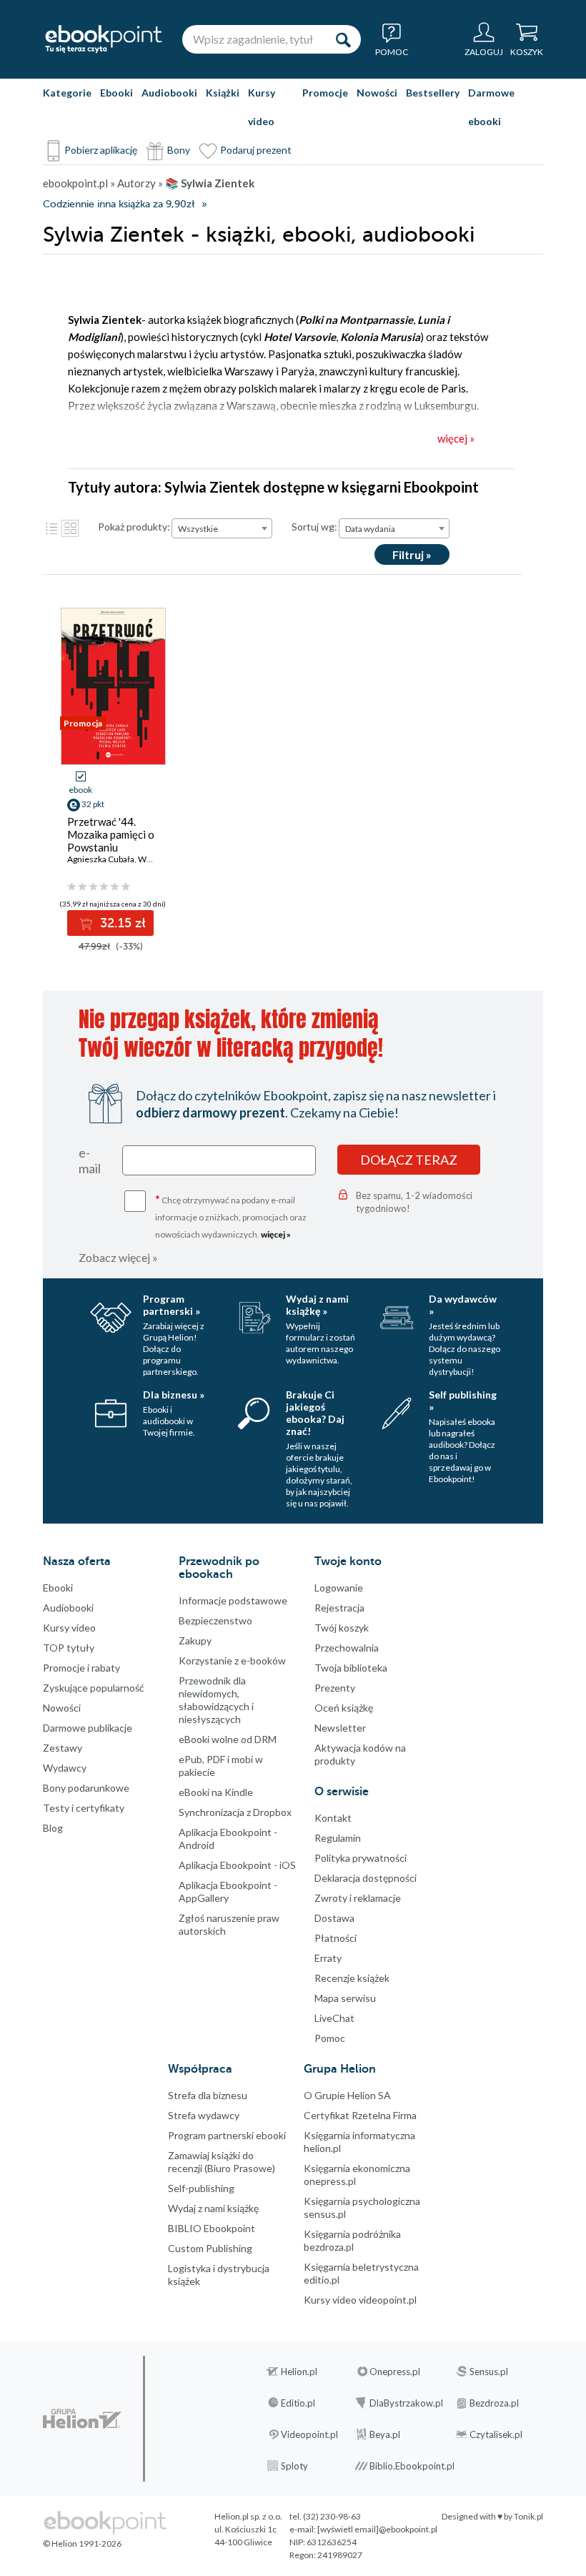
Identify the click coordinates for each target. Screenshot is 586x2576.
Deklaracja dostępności (366, 1878)
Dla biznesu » (174, 1395)
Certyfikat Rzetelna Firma (360, 2115)
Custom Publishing (210, 2248)
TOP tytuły (69, 1648)
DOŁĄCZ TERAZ (409, 1160)
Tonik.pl (528, 2516)
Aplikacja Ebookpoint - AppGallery (228, 1891)
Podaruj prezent (256, 150)
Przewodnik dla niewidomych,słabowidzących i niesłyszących (216, 1700)
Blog (53, 1828)
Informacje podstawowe (233, 1600)
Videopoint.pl (309, 2434)
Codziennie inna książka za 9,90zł (119, 204)
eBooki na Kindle (216, 1792)
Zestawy (63, 1748)
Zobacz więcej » (118, 1257)
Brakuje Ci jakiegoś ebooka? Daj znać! (315, 1413)
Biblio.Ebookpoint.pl (412, 2466)
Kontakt (333, 1818)
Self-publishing (201, 2188)
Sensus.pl (489, 2372)
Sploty (294, 2466)
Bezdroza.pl (494, 2403)
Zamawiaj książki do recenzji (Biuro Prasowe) (222, 2162)
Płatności (336, 1938)
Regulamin (338, 1838)
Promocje (325, 93)
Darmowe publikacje (88, 1728)
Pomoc (330, 2038)
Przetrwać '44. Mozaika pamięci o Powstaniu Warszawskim (111, 841)
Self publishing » (463, 1401)
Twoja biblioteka (351, 1668)
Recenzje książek (352, 1978)
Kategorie (67, 93)
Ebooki (116, 93)
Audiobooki (169, 93)
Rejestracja (339, 1608)
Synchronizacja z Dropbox (235, 1812)
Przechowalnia (347, 1648)
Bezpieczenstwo (215, 1620)
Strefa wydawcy (204, 2115)
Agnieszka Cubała (101, 859)
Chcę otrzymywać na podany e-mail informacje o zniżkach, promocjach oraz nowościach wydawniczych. (231, 1216)
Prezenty (335, 1688)
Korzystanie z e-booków (232, 1660)
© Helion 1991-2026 (82, 2543)
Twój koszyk (342, 1628)
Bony (179, 150)
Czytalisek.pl (496, 2434)
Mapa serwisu (345, 1998)
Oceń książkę (344, 1708)
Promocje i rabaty (81, 1668)
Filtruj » (412, 554)
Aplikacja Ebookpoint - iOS (237, 1865)
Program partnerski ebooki (227, 2135)
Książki (223, 93)
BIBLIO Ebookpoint (212, 2228)
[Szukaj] (343, 39)
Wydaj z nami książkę (213, 2208)
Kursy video (262, 107)
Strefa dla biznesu (208, 2095)
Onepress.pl (395, 2372)
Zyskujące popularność (94, 1688)
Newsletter (340, 1728)
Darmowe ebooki (491, 107)
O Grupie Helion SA (347, 2095)
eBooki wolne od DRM (228, 1739)
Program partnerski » (172, 1305)
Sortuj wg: (314, 527)
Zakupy (195, 1640)
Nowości (377, 93)
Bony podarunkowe (86, 1788)
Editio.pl (298, 2403)
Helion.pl (299, 2372)
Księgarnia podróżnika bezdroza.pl (352, 2240)
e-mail (90, 1160)
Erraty (328, 1958)
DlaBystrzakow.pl (406, 2403)
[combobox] (222, 528)
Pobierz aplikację (101, 150)
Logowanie (339, 1588)
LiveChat (334, 2018)
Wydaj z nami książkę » (317, 1305)
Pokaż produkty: (134, 527)
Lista (51, 528)
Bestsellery (433, 93)
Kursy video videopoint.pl (360, 2300)
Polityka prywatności (361, 1858)
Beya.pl (385, 2434)
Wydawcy (65, 1768)
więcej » (276, 1234)
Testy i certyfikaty (84, 1808)
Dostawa (334, 1918)
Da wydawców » (463, 1305)
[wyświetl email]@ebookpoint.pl (377, 2529)
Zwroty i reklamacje (358, 1898)
